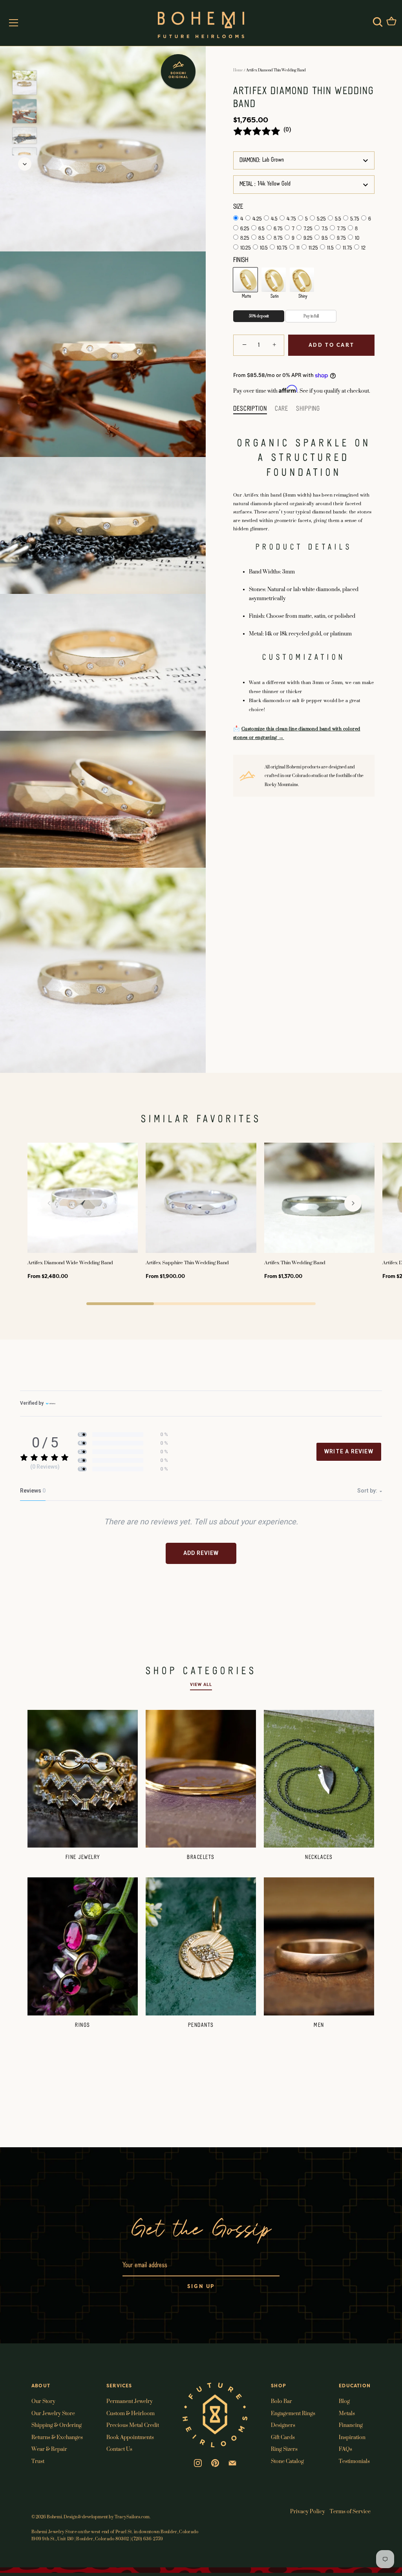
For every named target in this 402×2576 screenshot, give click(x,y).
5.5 (338, 219)
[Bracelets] (201, 1779)
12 (363, 248)
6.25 (245, 229)
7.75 (341, 229)
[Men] (319, 1946)
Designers (283, 2425)
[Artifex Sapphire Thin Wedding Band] (201, 1198)
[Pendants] (201, 1946)
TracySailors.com (132, 2517)
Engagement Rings (293, 2413)
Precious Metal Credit (133, 2425)
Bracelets (201, 1857)
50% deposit (259, 316)
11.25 (313, 248)
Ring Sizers (284, 2449)
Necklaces (319, 1857)
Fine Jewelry (83, 1857)
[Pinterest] (215, 2462)
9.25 (308, 238)
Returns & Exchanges (57, 2437)
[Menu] (14, 23)
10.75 (282, 248)
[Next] (25, 164)
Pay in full (311, 316)
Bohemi (54, 2517)
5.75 (355, 219)
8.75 (278, 238)
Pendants (201, 2025)
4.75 (291, 219)
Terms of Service (350, 2511)
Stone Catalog (287, 2461)
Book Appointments (130, 2437)
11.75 (347, 248)
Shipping (308, 409)
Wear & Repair (49, 2449)
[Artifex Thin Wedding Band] (319, 1198)
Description (250, 409)
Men (319, 2025)
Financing (351, 2425)
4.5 (274, 219)
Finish (241, 260)
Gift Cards (283, 2437)
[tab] (254, 409)
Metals (347, 2413)
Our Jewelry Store (53, 2413)
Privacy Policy (308, 2511)
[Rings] (83, 1946)
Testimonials (354, 2461)
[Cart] (391, 22)
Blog (344, 2401)
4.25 (257, 219)
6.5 (261, 229)
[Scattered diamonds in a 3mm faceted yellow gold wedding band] (25, 83)
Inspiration (352, 2437)
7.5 (325, 229)
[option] (25, 84)
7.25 (308, 229)
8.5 (261, 238)
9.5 (325, 238)
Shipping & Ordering (57, 2425)
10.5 (264, 248)
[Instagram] (198, 2462)
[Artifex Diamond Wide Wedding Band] (83, 1198)
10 (357, 238)
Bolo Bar (281, 2401)
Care (282, 409)
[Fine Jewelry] (83, 1779)
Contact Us (119, 2449)
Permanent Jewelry (130, 2401)
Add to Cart (332, 345)
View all (201, 1685)
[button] (49, 1203)
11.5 (330, 248)
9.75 (341, 238)
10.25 (246, 248)
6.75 (278, 229)
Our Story (43, 2401)
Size (238, 207)
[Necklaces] (319, 1779)
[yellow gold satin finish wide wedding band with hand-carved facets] (25, 111)
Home (238, 70)
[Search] (378, 22)
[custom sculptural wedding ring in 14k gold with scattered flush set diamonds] (25, 136)
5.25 (321, 219)
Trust (38, 2461)
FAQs (345, 2449)
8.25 (245, 238)
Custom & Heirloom (131, 2413)
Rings (83, 2025)
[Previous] (25, 59)
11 (298, 248)
